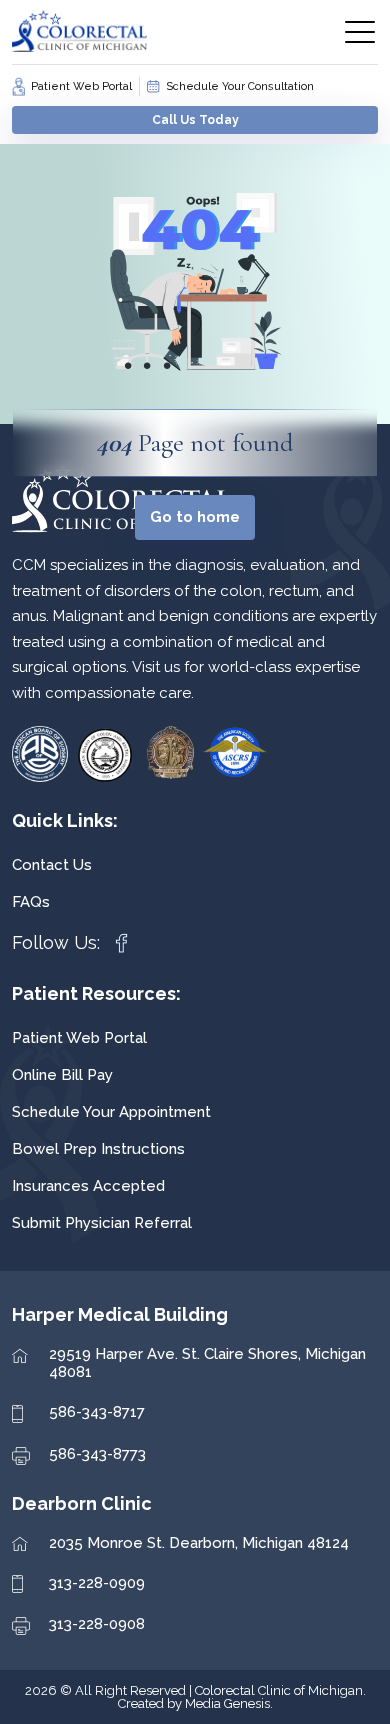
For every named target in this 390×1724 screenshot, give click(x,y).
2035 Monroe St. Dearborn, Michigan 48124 (199, 1543)
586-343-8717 (97, 1412)
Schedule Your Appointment (111, 1112)
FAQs (31, 902)
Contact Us (52, 865)
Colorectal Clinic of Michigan (279, 1690)
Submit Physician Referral (102, 1223)
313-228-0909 (97, 1583)
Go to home (195, 517)
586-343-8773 (97, 1454)
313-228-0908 (97, 1624)
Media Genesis (227, 1703)
